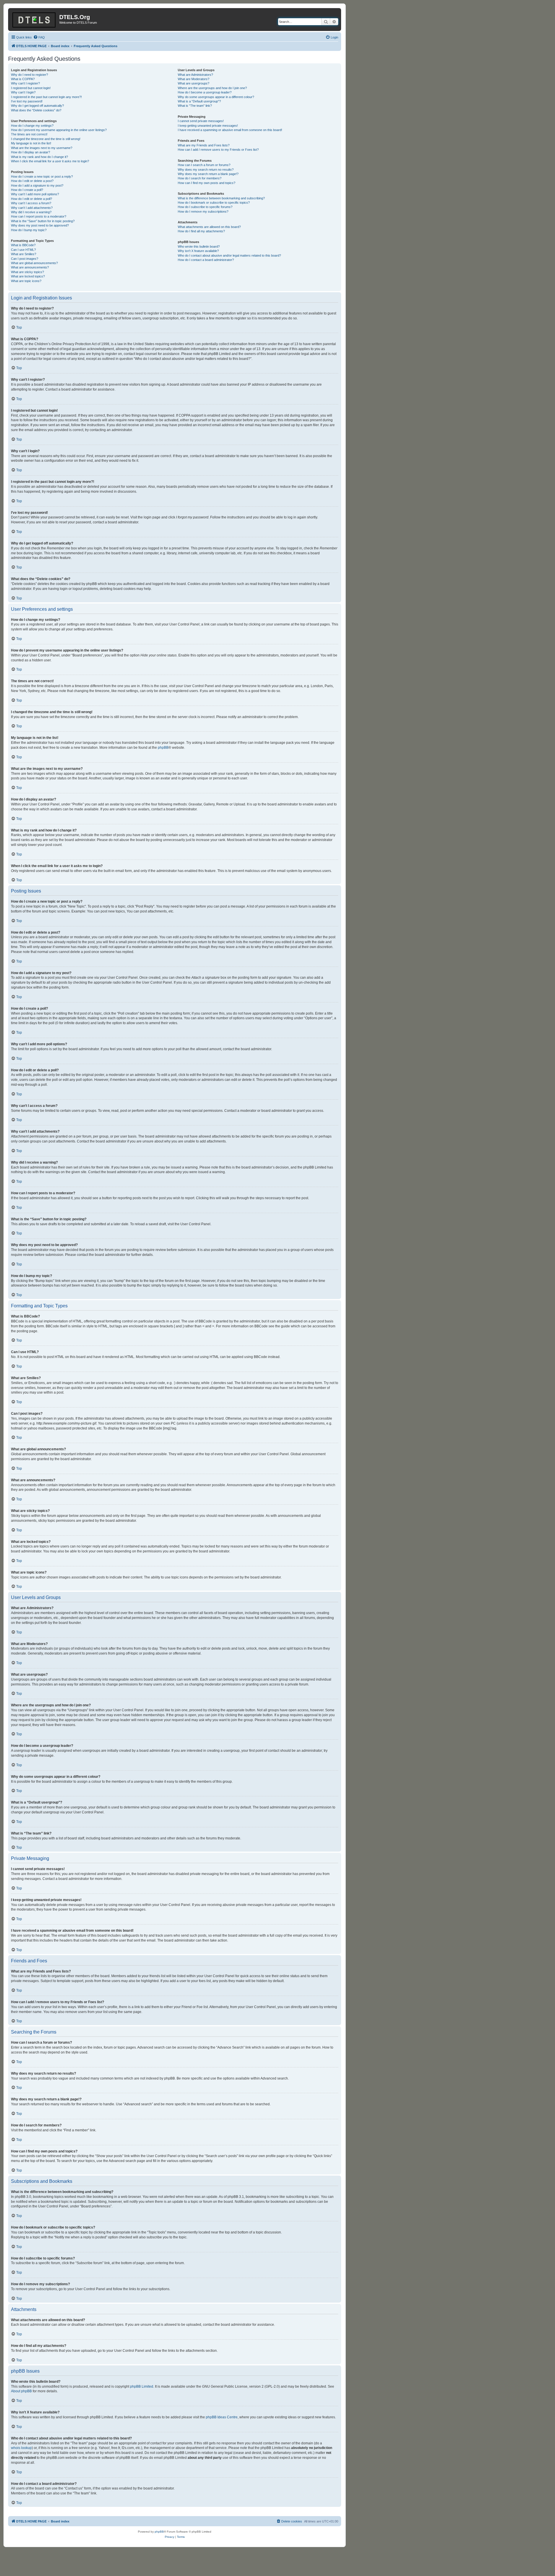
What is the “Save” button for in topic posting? (43, 221)
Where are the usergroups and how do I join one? (212, 88)
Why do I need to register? (29, 75)
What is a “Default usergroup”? (199, 101)
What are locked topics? (28, 276)
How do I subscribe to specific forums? (205, 207)
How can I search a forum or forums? (204, 165)
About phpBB (21, 2391)
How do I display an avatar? (30, 152)
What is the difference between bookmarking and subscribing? (221, 198)
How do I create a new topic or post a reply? (42, 176)
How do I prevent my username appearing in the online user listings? (59, 130)
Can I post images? (25, 259)
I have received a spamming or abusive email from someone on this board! (230, 130)
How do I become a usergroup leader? (205, 92)
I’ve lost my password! (27, 101)
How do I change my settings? (32, 126)
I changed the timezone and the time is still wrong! (46, 139)
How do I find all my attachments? (201, 231)
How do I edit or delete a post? (32, 181)
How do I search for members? (200, 178)
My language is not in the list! (31, 143)
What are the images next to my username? (42, 148)
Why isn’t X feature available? (198, 251)
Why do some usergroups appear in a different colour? (216, 97)
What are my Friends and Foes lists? (204, 145)
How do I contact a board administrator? (206, 260)
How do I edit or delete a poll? (32, 199)
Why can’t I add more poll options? (35, 194)
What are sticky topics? (27, 272)
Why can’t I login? (23, 92)
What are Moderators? (194, 79)
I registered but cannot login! (31, 88)
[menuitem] (39, 37)
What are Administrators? (195, 75)
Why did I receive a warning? (31, 212)
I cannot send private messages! (201, 121)
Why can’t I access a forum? (31, 203)
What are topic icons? (26, 281)
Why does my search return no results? (206, 170)
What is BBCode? (23, 245)
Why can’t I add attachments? (32, 208)
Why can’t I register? (25, 83)
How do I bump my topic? (29, 230)
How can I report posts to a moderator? (39, 216)
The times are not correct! (29, 134)
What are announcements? (30, 267)
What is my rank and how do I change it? (39, 157)
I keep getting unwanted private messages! (208, 126)
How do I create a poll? (27, 190)
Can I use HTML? (23, 250)
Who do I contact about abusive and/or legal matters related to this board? (229, 255)
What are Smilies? (24, 254)
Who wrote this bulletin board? (199, 246)
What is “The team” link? (195, 106)
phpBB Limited (142, 2387)
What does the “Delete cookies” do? (36, 110)
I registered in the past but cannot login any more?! (46, 97)
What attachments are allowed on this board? (209, 227)
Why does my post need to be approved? (40, 225)
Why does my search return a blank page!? (208, 174)
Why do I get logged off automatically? (37, 106)
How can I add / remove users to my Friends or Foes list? (218, 150)
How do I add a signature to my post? (37, 185)
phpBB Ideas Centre (222, 2417)
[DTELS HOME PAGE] (34, 19)
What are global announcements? (34, 263)
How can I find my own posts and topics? (207, 183)
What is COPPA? (23, 79)
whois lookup (21, 2448)
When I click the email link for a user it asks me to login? (50, 161)
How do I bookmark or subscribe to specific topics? (214, 203)
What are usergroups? (194, 83)
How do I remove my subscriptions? (203, 211)
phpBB (163, 748)
